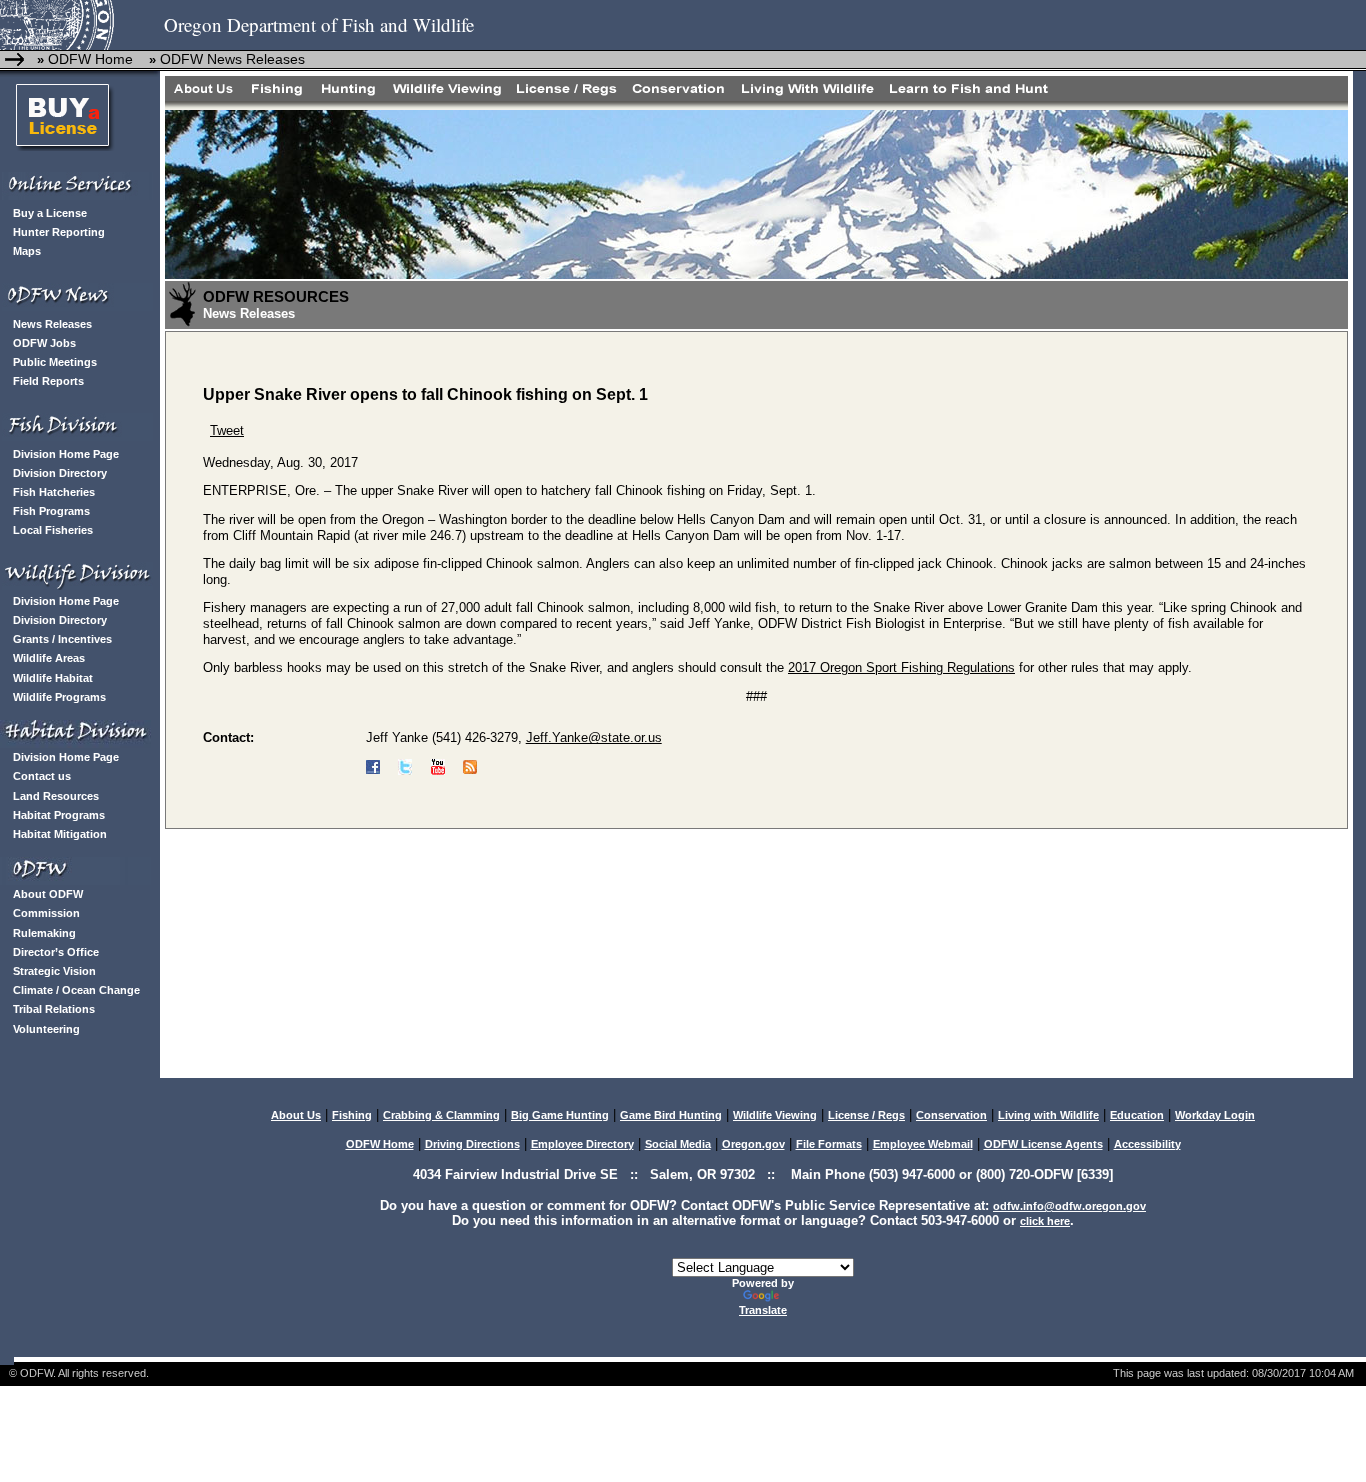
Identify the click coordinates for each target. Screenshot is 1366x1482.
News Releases (52, 324)
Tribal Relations (54, 1009)
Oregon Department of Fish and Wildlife (319, 24)
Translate (763, 1310)
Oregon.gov (753, 1144)
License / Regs (866, 1115)
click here (1045, 1221)
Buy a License (50, 213)
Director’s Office (56, 952)
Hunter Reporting (59, 232)
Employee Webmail (923, 1144)
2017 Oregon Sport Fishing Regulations (901, 667)
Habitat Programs (59, 815)
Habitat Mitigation (60, 834)
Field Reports (48, 381)
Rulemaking (44, 933)
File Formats (829, 1144)
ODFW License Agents (1043, 1144)
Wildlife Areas (49, 658)
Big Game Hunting (560, 1115)
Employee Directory (582, 1144)
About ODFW (48, 894)
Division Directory (60, 473)
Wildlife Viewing (775, 1115)
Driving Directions (472, 1144)
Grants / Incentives (62, 639)
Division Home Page (66, 454)
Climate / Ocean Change (76, 990)
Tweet (227, 430)
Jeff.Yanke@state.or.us (594, 737)
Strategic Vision (54, 971)
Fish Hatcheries (54, 492)
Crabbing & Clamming (441, 1115)
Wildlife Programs (59, 697)
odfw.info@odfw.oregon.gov (1069, 1206)
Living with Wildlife (1048, 1115)
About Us (296, 1115)
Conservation (951, 1115)
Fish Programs (51, 511)
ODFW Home (88, 59)
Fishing (352, 1115)
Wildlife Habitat (53, 678)
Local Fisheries (53, 530)
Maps (27, 251)
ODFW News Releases (232, 59)
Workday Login (1215, 1115)
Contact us (42, 776)
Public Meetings (55, 362)
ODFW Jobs (44, 343)
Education (1137, 1115)
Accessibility (1147, 1144)
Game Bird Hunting (671, 1115)
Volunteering (46, 1029)
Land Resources (56, 796)
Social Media (678, 1144)
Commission (46, 913)
